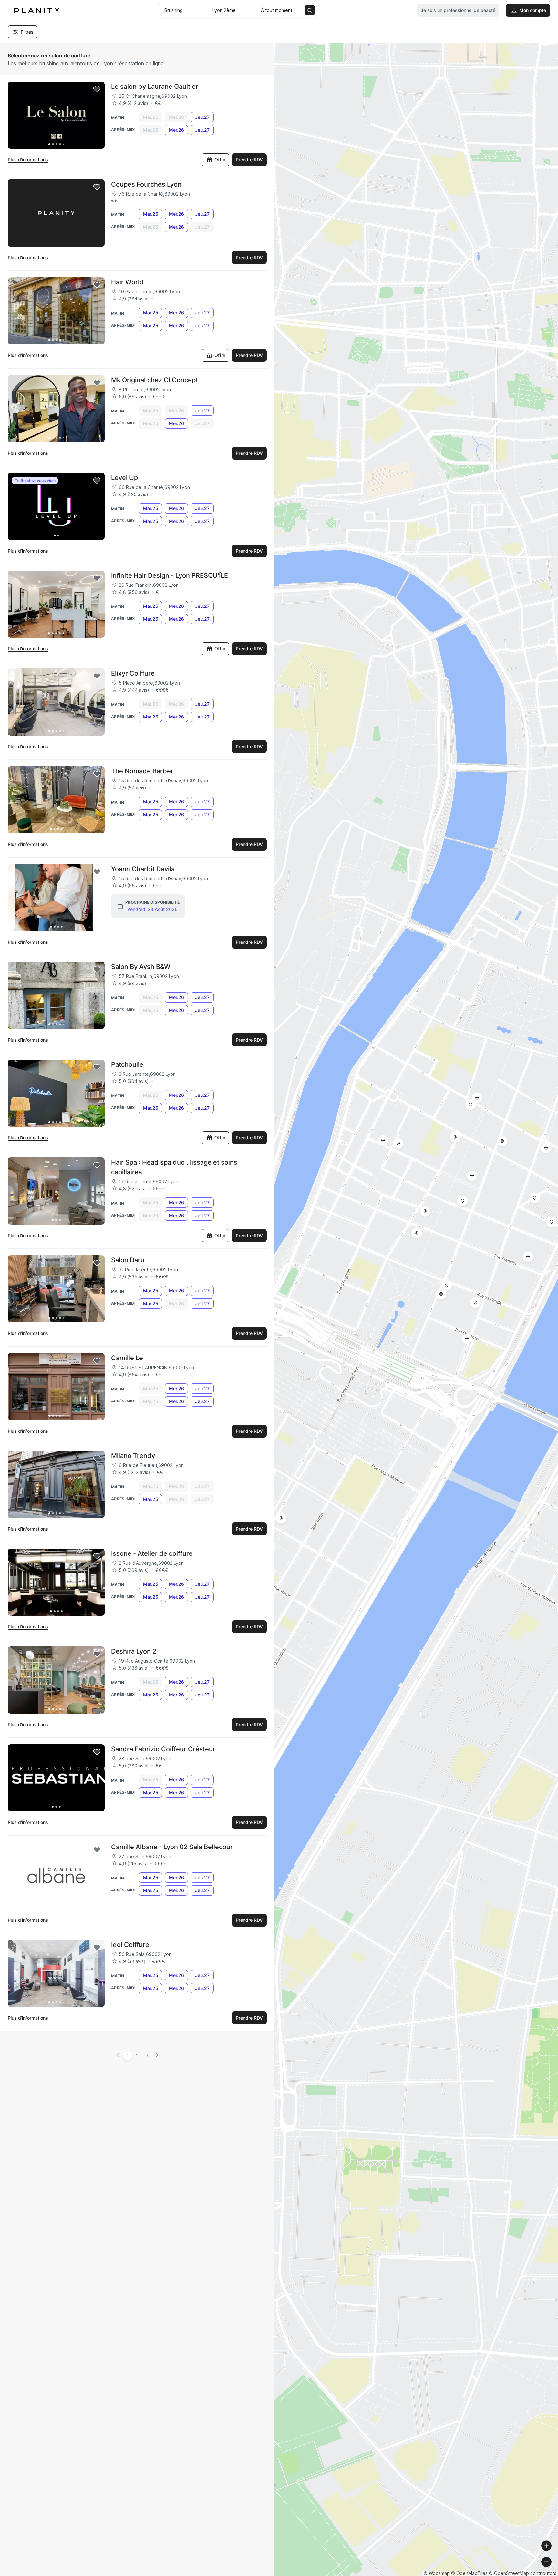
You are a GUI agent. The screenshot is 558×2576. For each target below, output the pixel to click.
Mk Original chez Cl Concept (155, 380)
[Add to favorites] (97, 89)
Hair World (127, 282)
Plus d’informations (28, 160)
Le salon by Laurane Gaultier (155, 87)
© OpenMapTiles (469, 2573)
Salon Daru (128, 1260)
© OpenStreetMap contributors (523, 2573)
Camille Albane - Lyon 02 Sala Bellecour (172, 1847)
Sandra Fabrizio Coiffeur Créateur (163, 1749)
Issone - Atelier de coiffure (152, 1553)
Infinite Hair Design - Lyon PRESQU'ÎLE (170, 575)
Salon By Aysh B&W (141, 967)
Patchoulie (127, 1064)
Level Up (124, 478)
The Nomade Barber (142, 771)
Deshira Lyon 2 (134, 1651)
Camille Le (127, 1358)
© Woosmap (437, 2573)
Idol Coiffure (130, 1945)
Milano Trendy (133, 1456)
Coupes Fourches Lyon (146, 184)
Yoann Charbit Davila (143, 869)
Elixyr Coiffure (133, 673)
